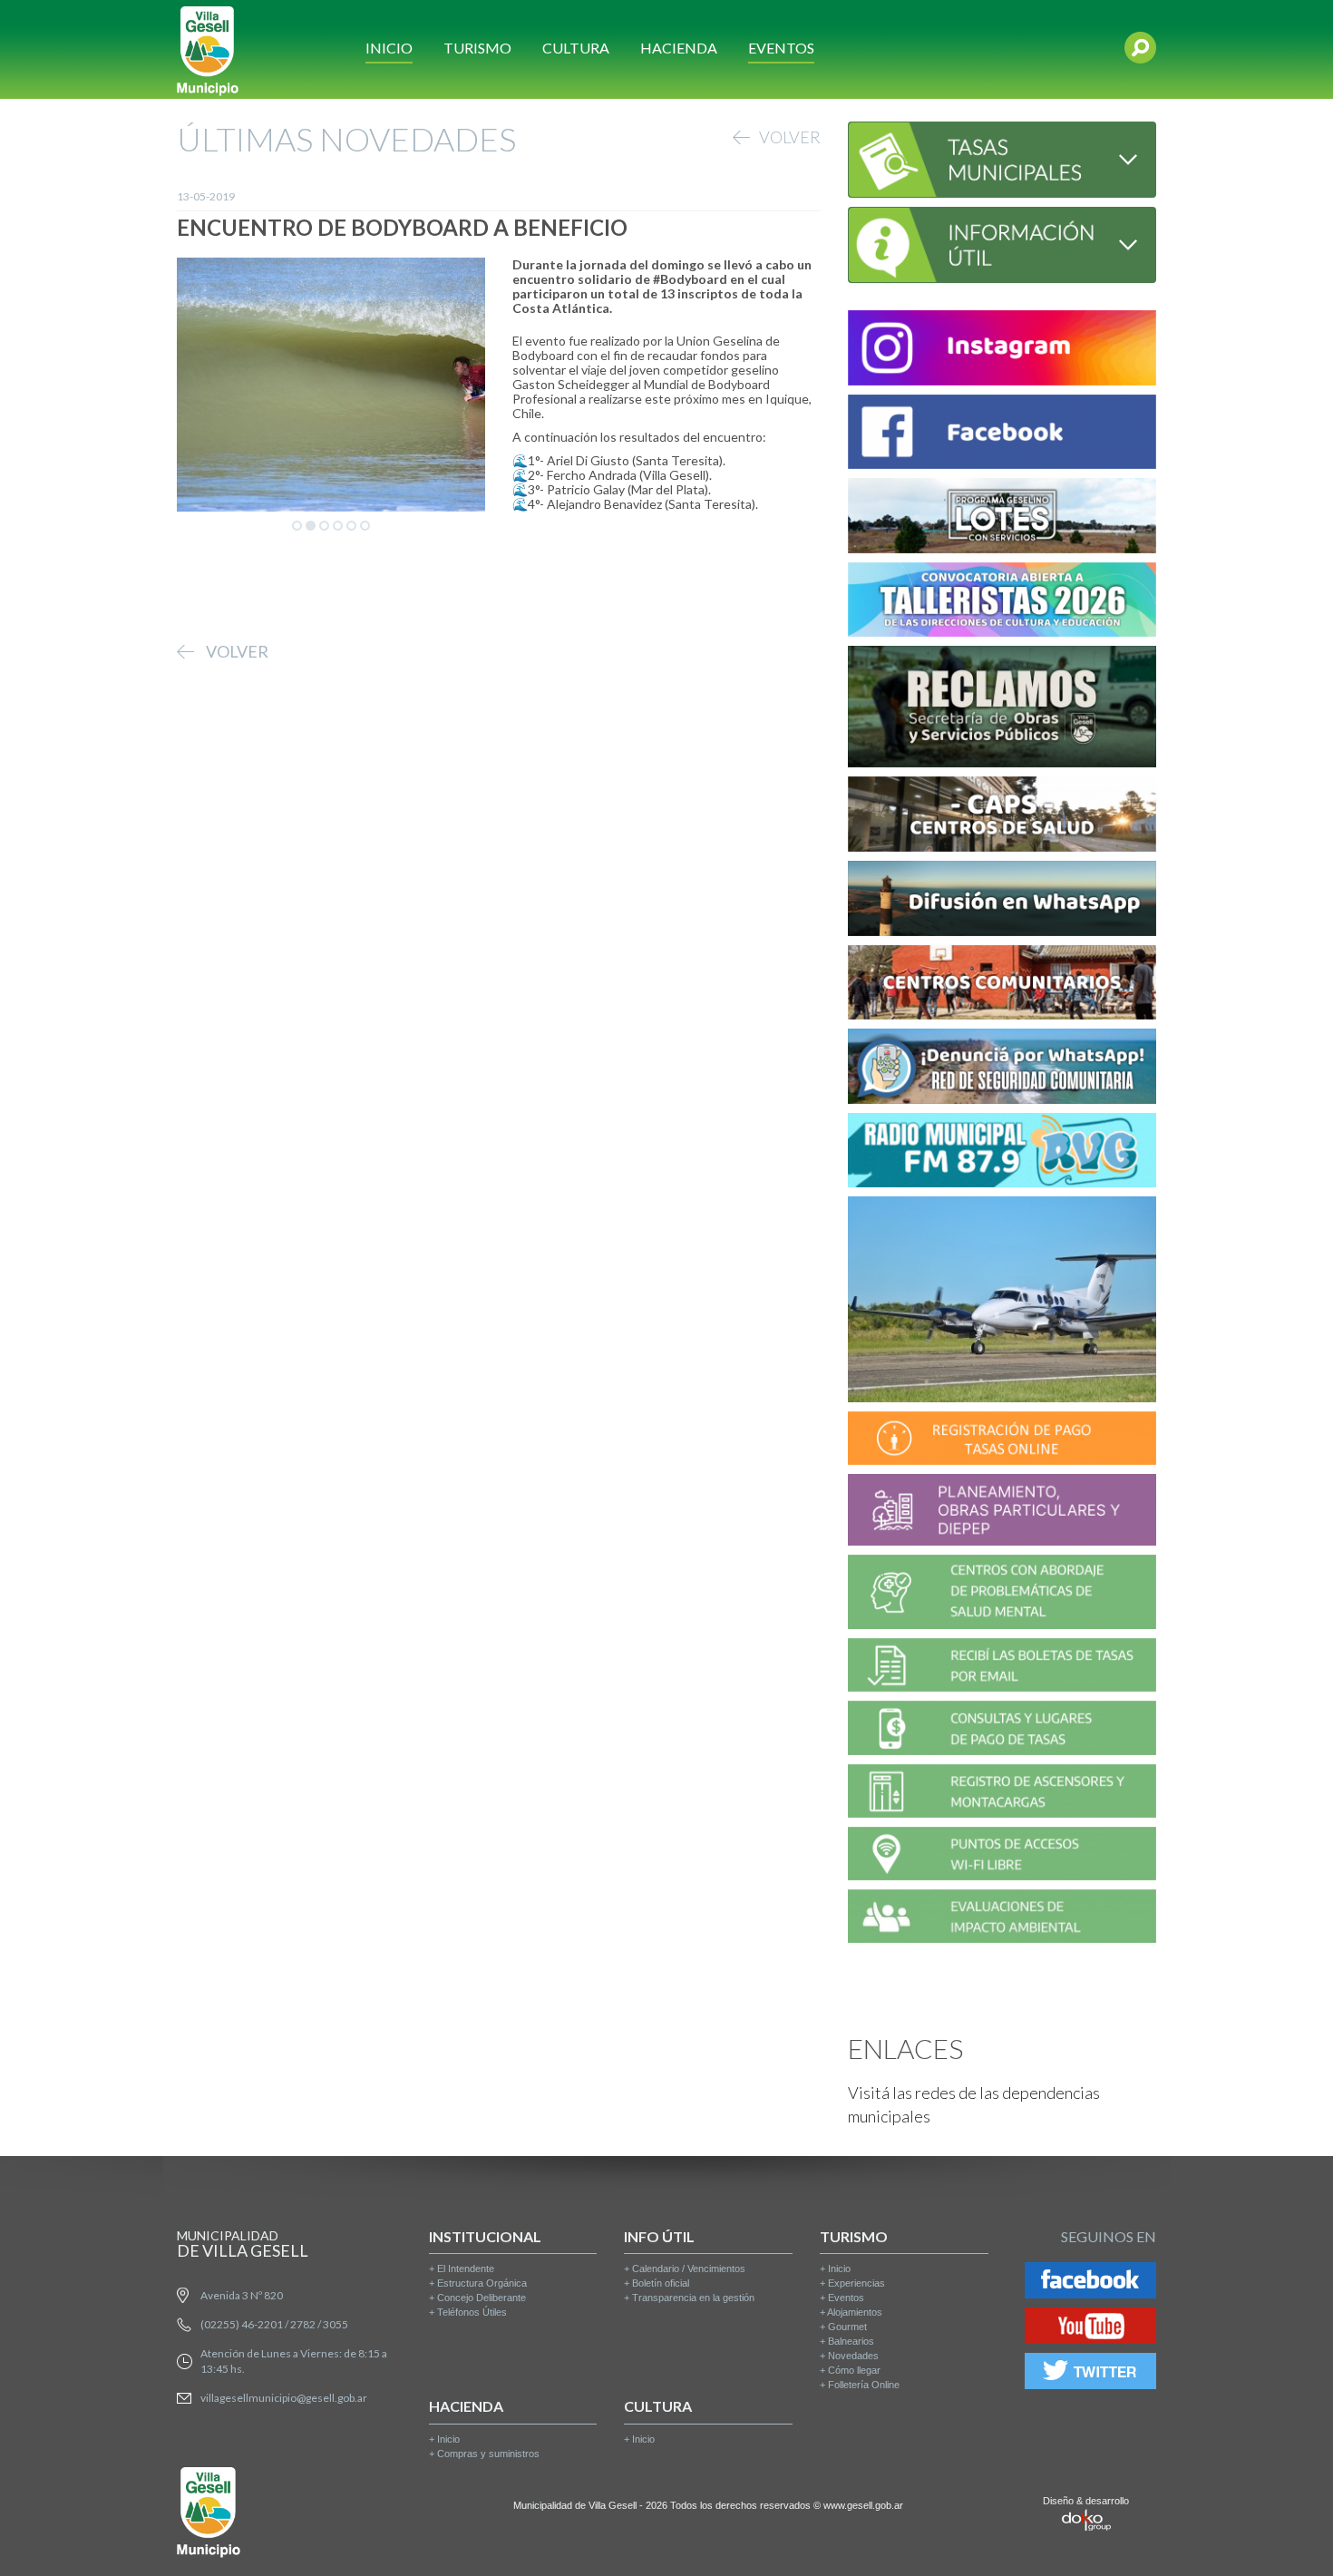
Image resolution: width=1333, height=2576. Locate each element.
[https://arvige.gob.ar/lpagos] (1002, 1731)
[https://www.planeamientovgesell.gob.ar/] (1002, 1512)
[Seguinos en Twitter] (1090, 2374)
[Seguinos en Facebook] (1090, 2283)
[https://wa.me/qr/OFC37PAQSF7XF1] (1002, 1069)
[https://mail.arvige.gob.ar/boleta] (1002, 1668)
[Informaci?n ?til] (1002, 243)
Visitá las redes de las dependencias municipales (974, 2104)
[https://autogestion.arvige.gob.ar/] (1002, 1441)
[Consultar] (1002, 157)
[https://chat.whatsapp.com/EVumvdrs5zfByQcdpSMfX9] (1002, 901)
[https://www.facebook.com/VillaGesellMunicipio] (1002, 435)
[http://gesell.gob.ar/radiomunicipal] (1002, 1153)
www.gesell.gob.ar (863, 2505)
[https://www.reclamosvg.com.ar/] (1002, 710)
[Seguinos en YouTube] (1090, 2329)
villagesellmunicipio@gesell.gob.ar (284, 2398)
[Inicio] (208, 49)
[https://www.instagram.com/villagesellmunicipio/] (1002, 351)
